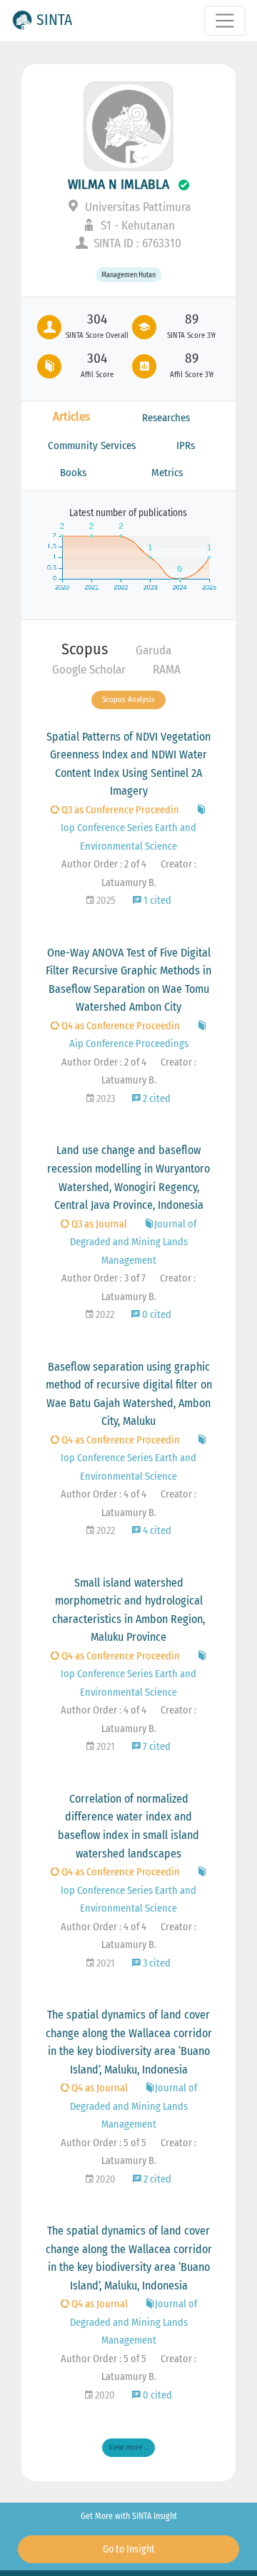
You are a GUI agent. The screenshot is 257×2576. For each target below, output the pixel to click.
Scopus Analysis (128, 700)
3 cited (156, 1963)
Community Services (92, 445)
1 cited (156, 901)
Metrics (167, 473)
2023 (105, 1099)
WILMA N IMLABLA (119, 184)
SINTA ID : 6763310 (136, 243)
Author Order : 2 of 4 (104, 864)
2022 (104, 1315)
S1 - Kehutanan (136, 226)
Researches (166, 418)
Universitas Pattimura (136, 207)
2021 (105, 1747)
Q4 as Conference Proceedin (120, 1026)
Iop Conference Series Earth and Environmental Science (128, 837)
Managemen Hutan (128, 275)
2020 (105, 2179)
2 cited (156, 1099)
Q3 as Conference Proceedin (119, 810)
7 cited (156, 1747)
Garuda (153, 650)
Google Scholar (89, 670)
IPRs (186, 445)
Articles (71, 417)
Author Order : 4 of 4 (104, 1494)
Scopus (85, 649)
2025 (105, 901)
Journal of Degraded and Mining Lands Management (133, 1242)
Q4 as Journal (99, 2088)
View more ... (128, 2447)
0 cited (156, 1315)
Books (73, 473)
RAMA (167, 670)
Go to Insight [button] (129, 2549)
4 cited (156, 1531)
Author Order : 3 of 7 (104, 1278)
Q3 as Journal (98, 1224)
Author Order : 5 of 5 (104, 2143)
